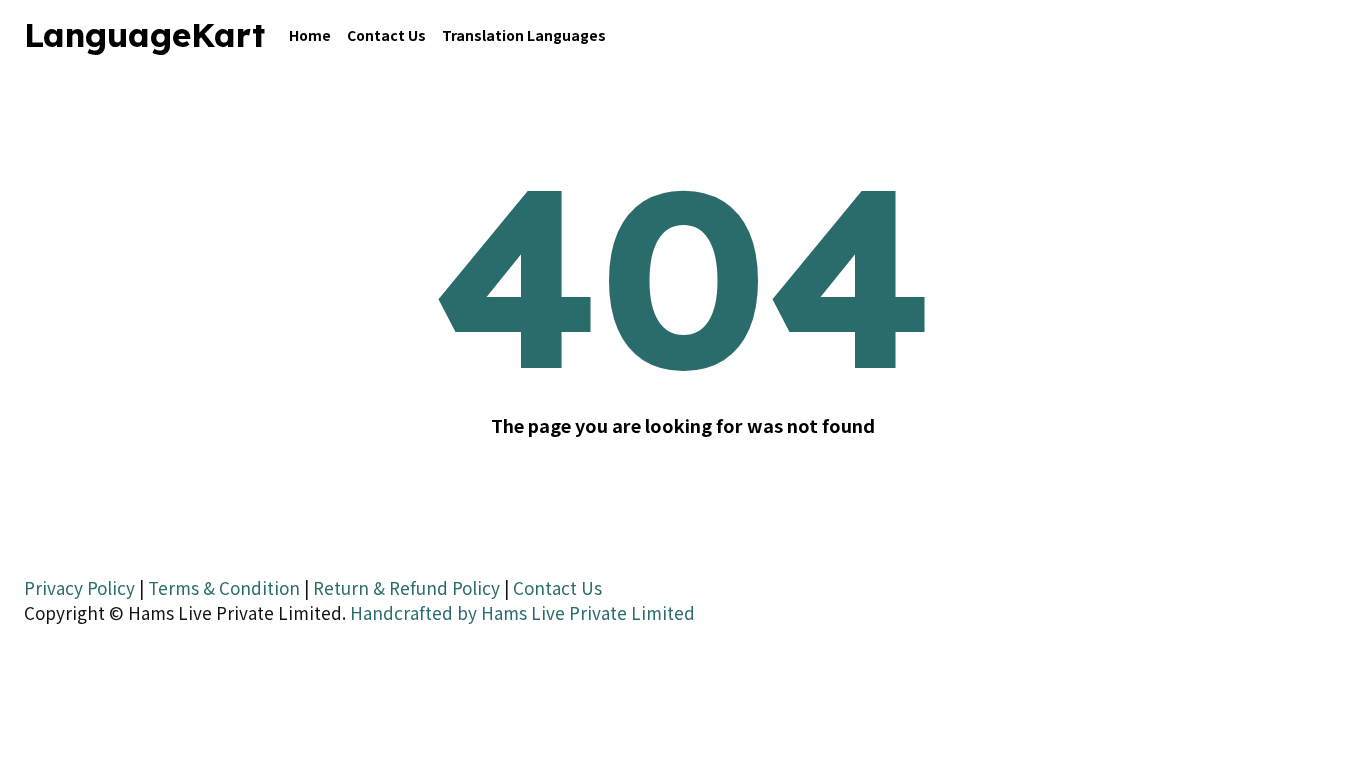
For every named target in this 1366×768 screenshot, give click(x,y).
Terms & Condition (224, 587)
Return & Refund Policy (406, 587)
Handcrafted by (413, 612)
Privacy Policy (79, 587)
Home (310, 35)
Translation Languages (524, 35)
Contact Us (386, 35)
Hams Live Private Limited (588, 612)
